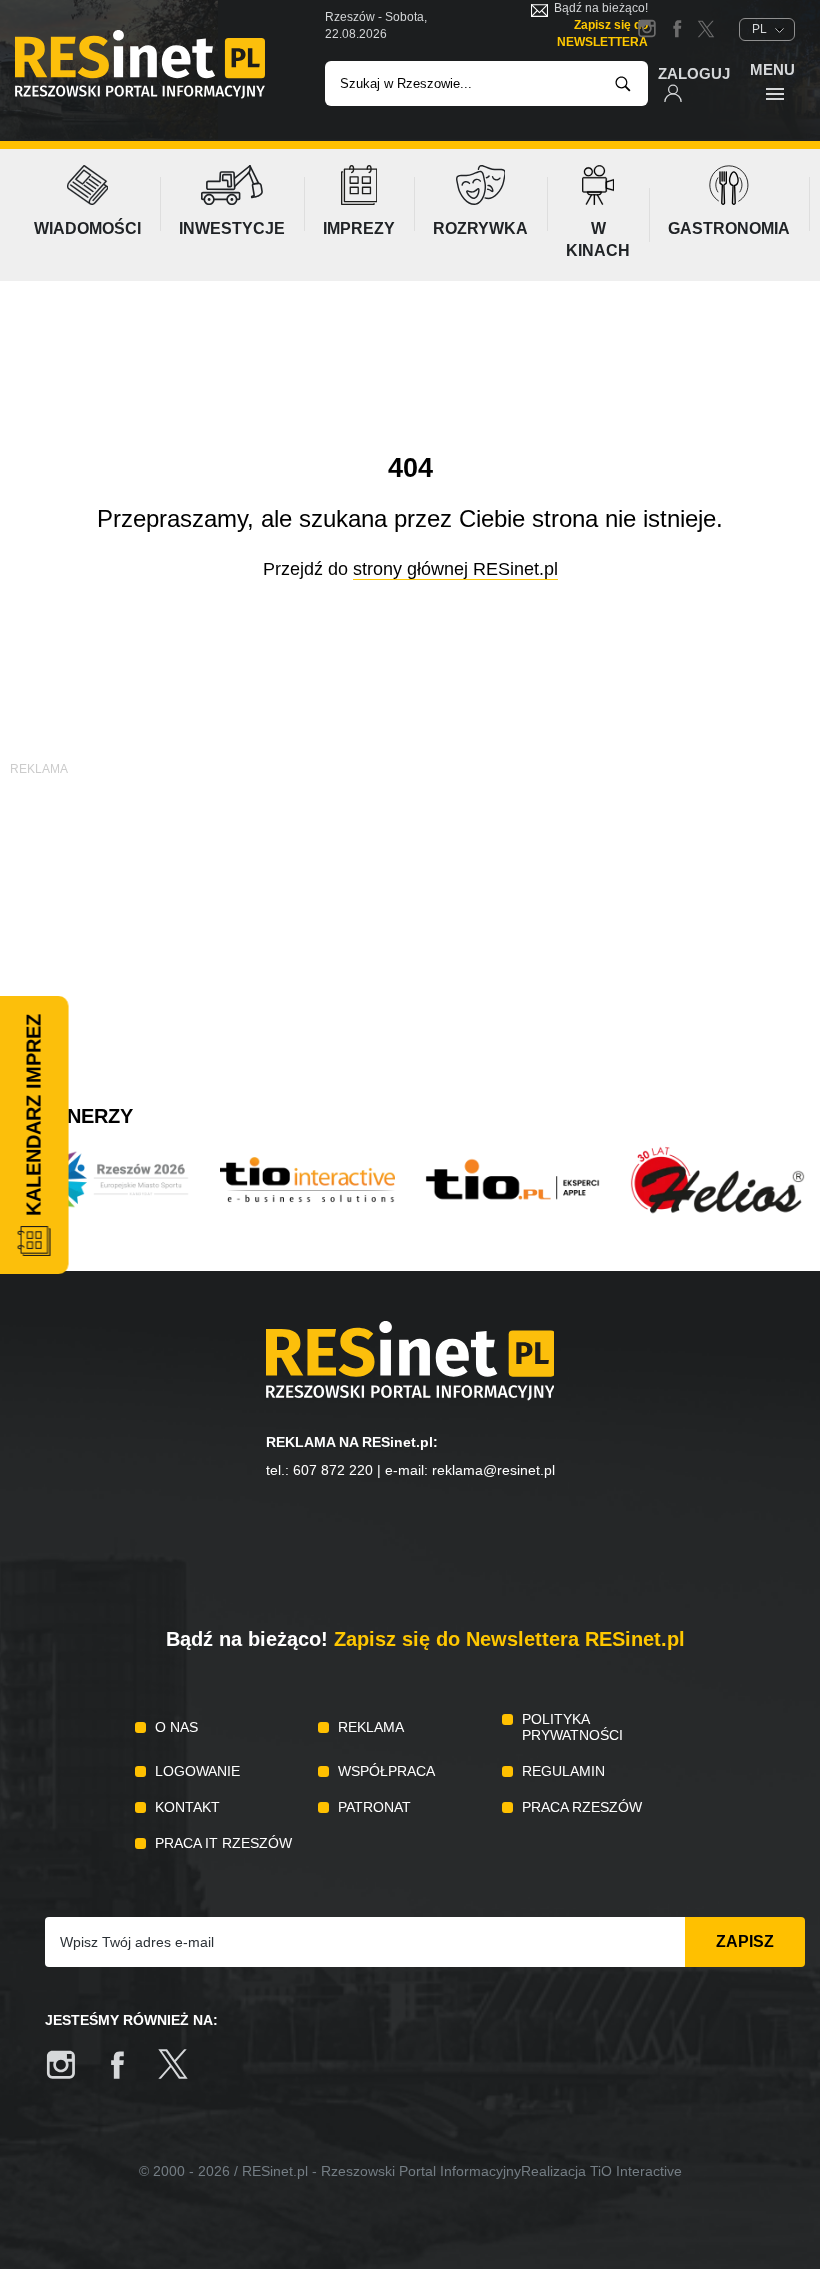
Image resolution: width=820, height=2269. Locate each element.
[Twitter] (183, 2075)
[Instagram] (71, 2075)
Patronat (374, 1807)
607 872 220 (333, 1470)
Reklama (371, 1727)
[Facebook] (127, 2075)
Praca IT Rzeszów (223, 1843)
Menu (772, 69)
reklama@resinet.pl (493, 1470)
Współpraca (386, 1771)
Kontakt (187, 1807)
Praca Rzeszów (582, 1807)
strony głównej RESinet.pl (455, 569)
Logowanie (197, 1771)
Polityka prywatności (572, 1727)
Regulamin (563, 1771)
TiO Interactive (636, 2171)
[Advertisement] (410, 920)
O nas (176, 1727)
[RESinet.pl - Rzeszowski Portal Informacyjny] (140, 93)
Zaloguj (694, 73)
